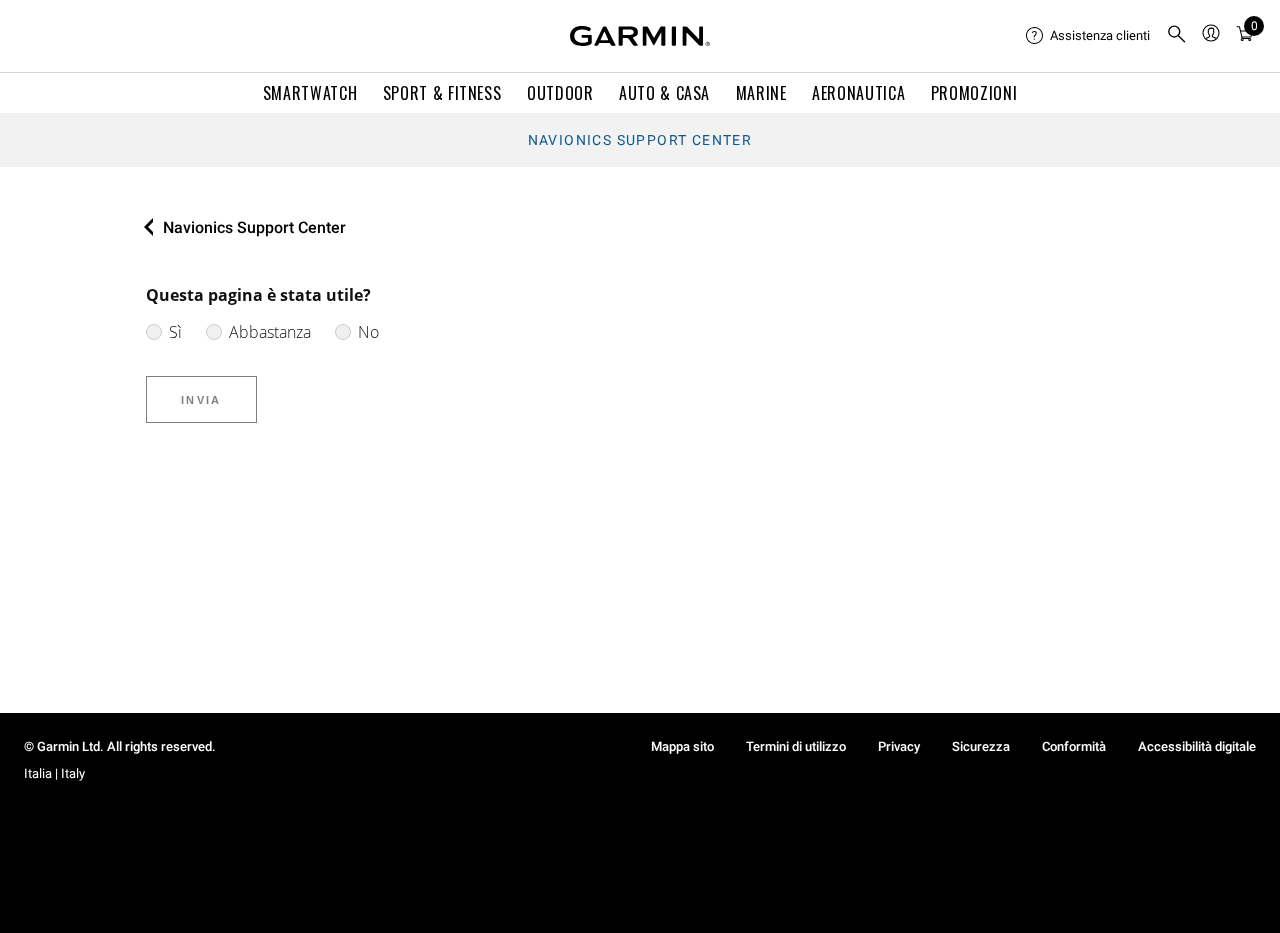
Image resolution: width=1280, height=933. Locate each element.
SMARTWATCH (310, 93)
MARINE (761, 93)
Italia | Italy (54, 773)
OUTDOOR (560, 93)
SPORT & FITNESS (442, 93)
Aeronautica (858, 93)
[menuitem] (1088, 36)
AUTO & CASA (664, 93)
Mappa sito (682, 746)
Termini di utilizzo (796, 746)
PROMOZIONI (974, 93)
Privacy (899, 746)
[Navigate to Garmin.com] (640, 36)
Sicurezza (981, 746)
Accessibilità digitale (1197, 746)
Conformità (1074, 746)
